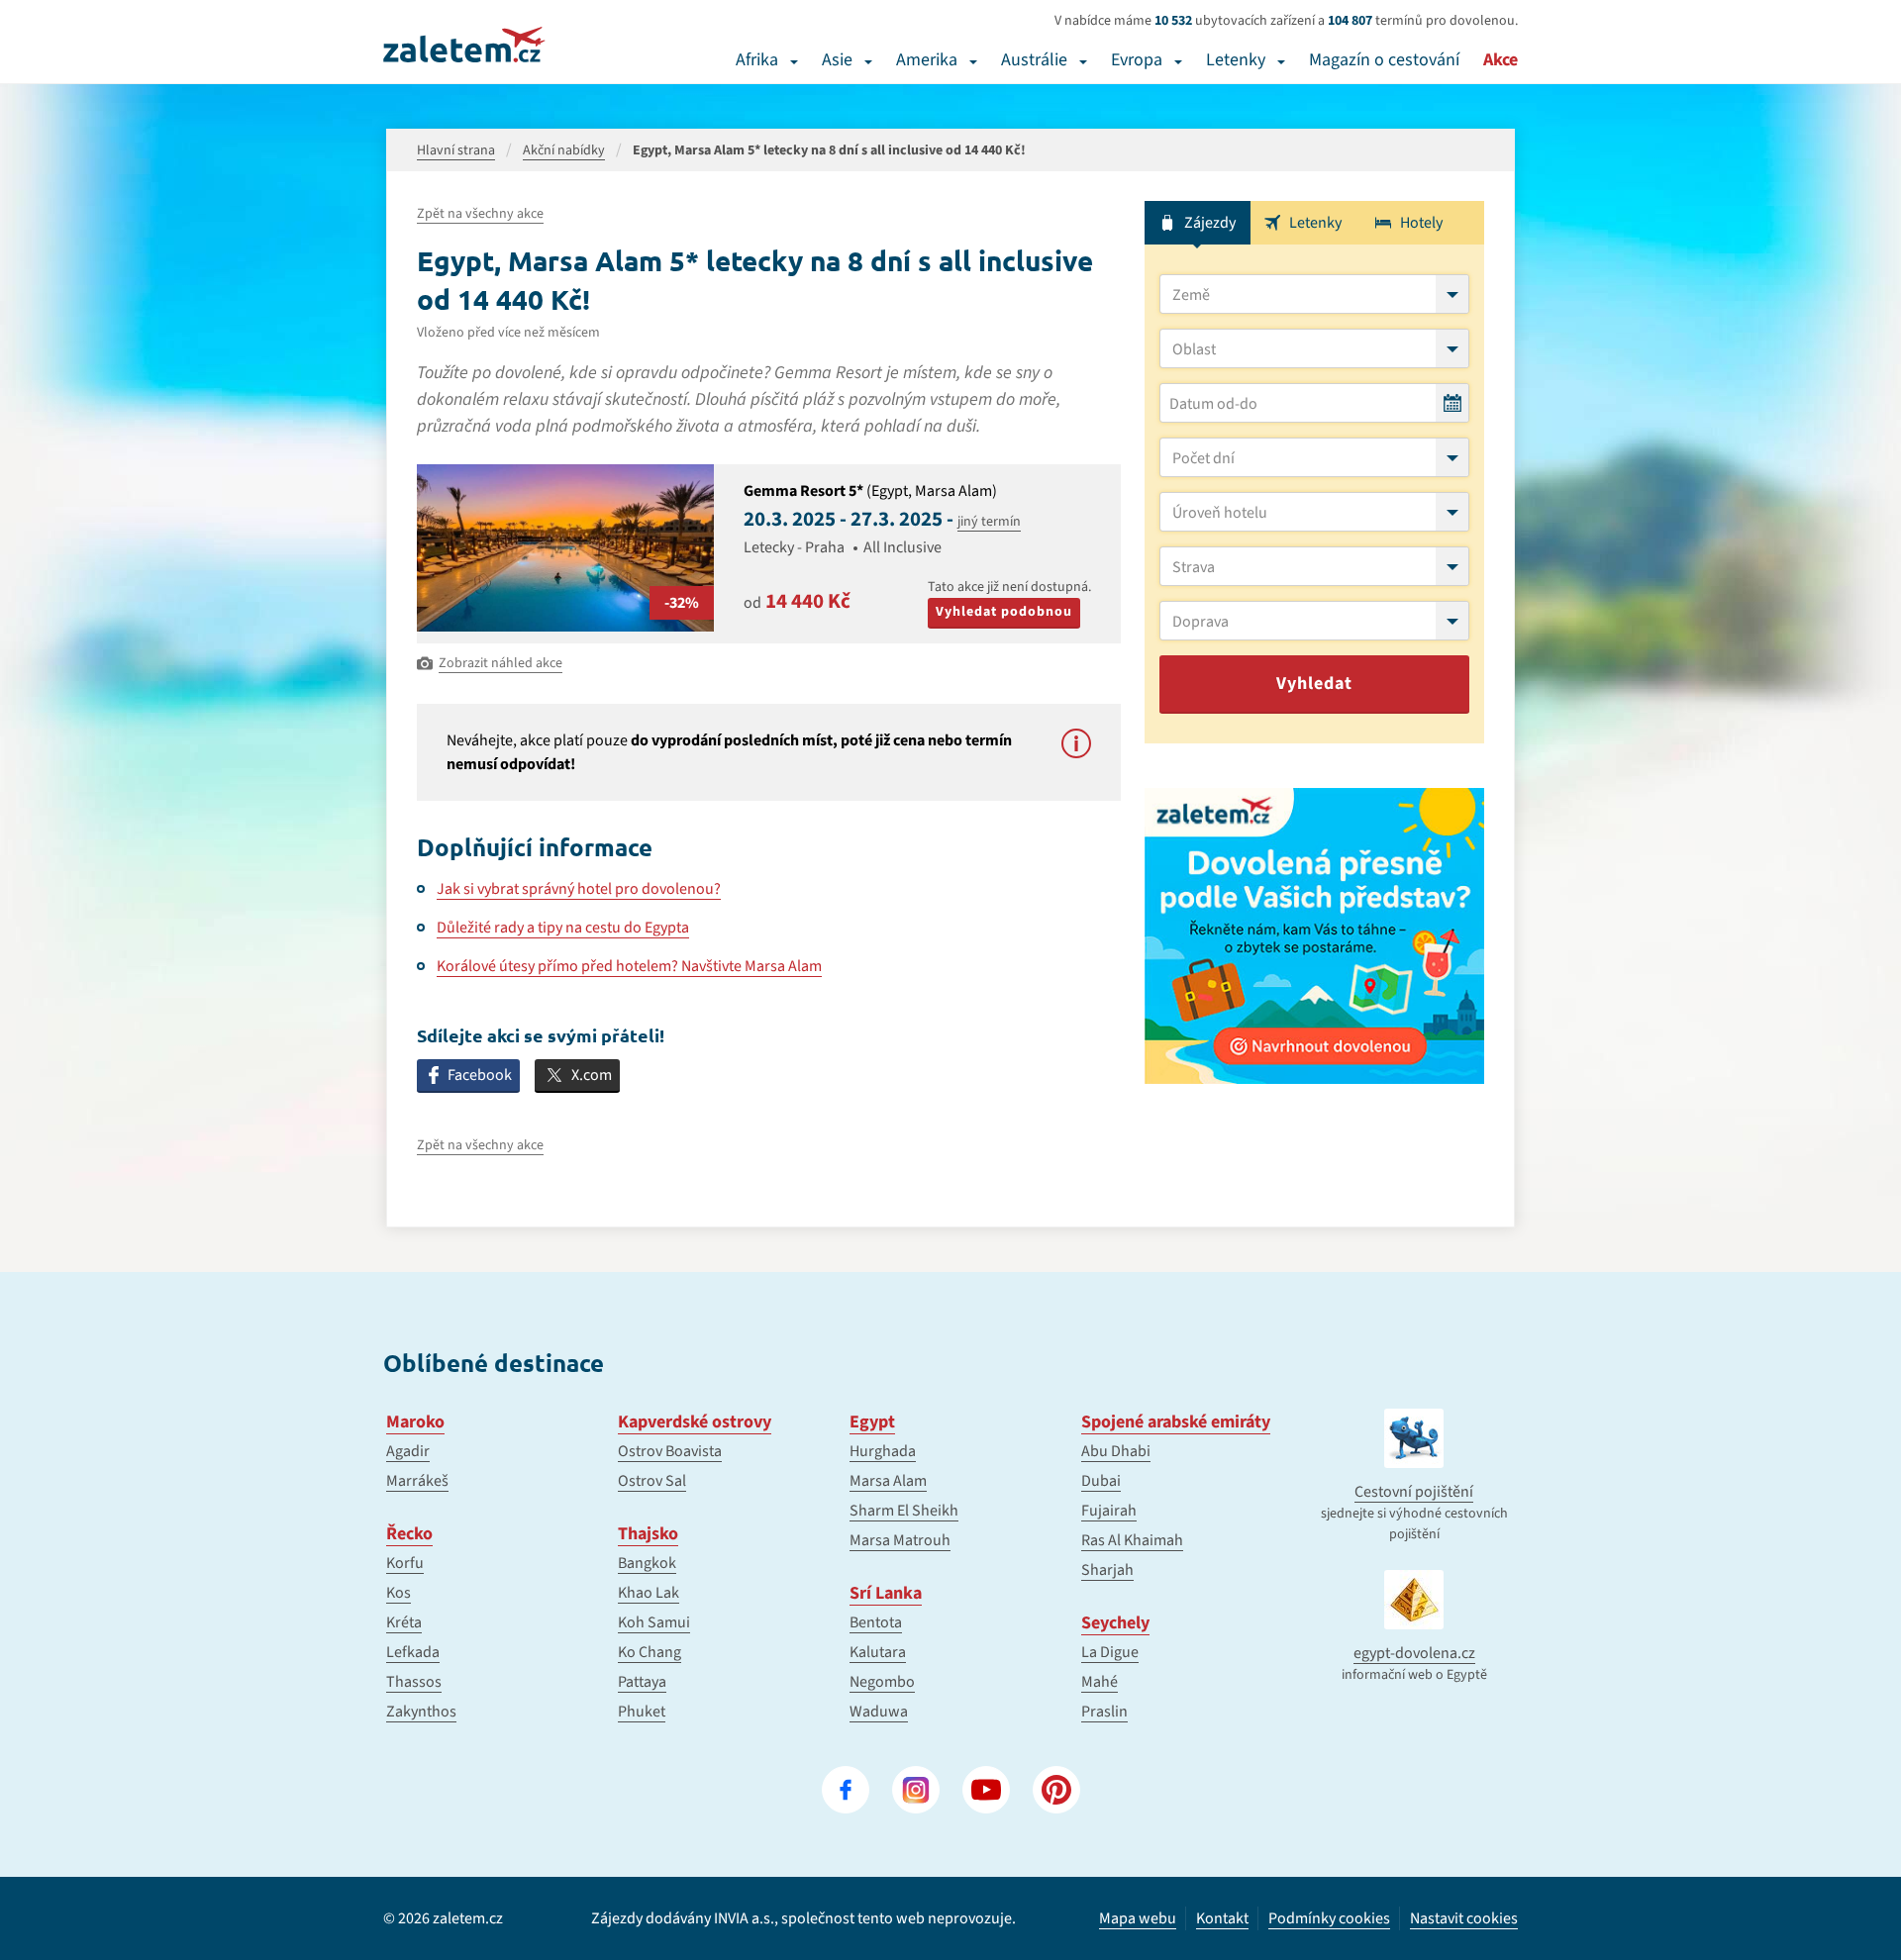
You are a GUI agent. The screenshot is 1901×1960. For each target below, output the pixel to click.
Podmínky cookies (1329, 1918)
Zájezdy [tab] (1210, 223)
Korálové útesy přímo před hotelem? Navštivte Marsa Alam (629, 966)
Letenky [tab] (1315, 223)
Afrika (757, 60)
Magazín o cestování (1384, 60)
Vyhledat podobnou (1004, 612)
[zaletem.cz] (464, 45)
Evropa (1137, 60)
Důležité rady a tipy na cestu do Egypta (563, 928)
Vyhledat (1314, 684)
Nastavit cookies (1464, 1919)
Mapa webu (1138, 1918)
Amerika (927, 60)
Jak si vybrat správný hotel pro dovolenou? (579, 889)
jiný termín (989, 522)
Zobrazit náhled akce (500, 663)
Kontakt (1222, 1918)
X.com (592, 1075)
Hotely (1421, 223)
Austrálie (1034, 60)
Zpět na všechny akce (480, 214)
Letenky (1236, 60)
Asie (837, 60)
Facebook (480, 1075)
